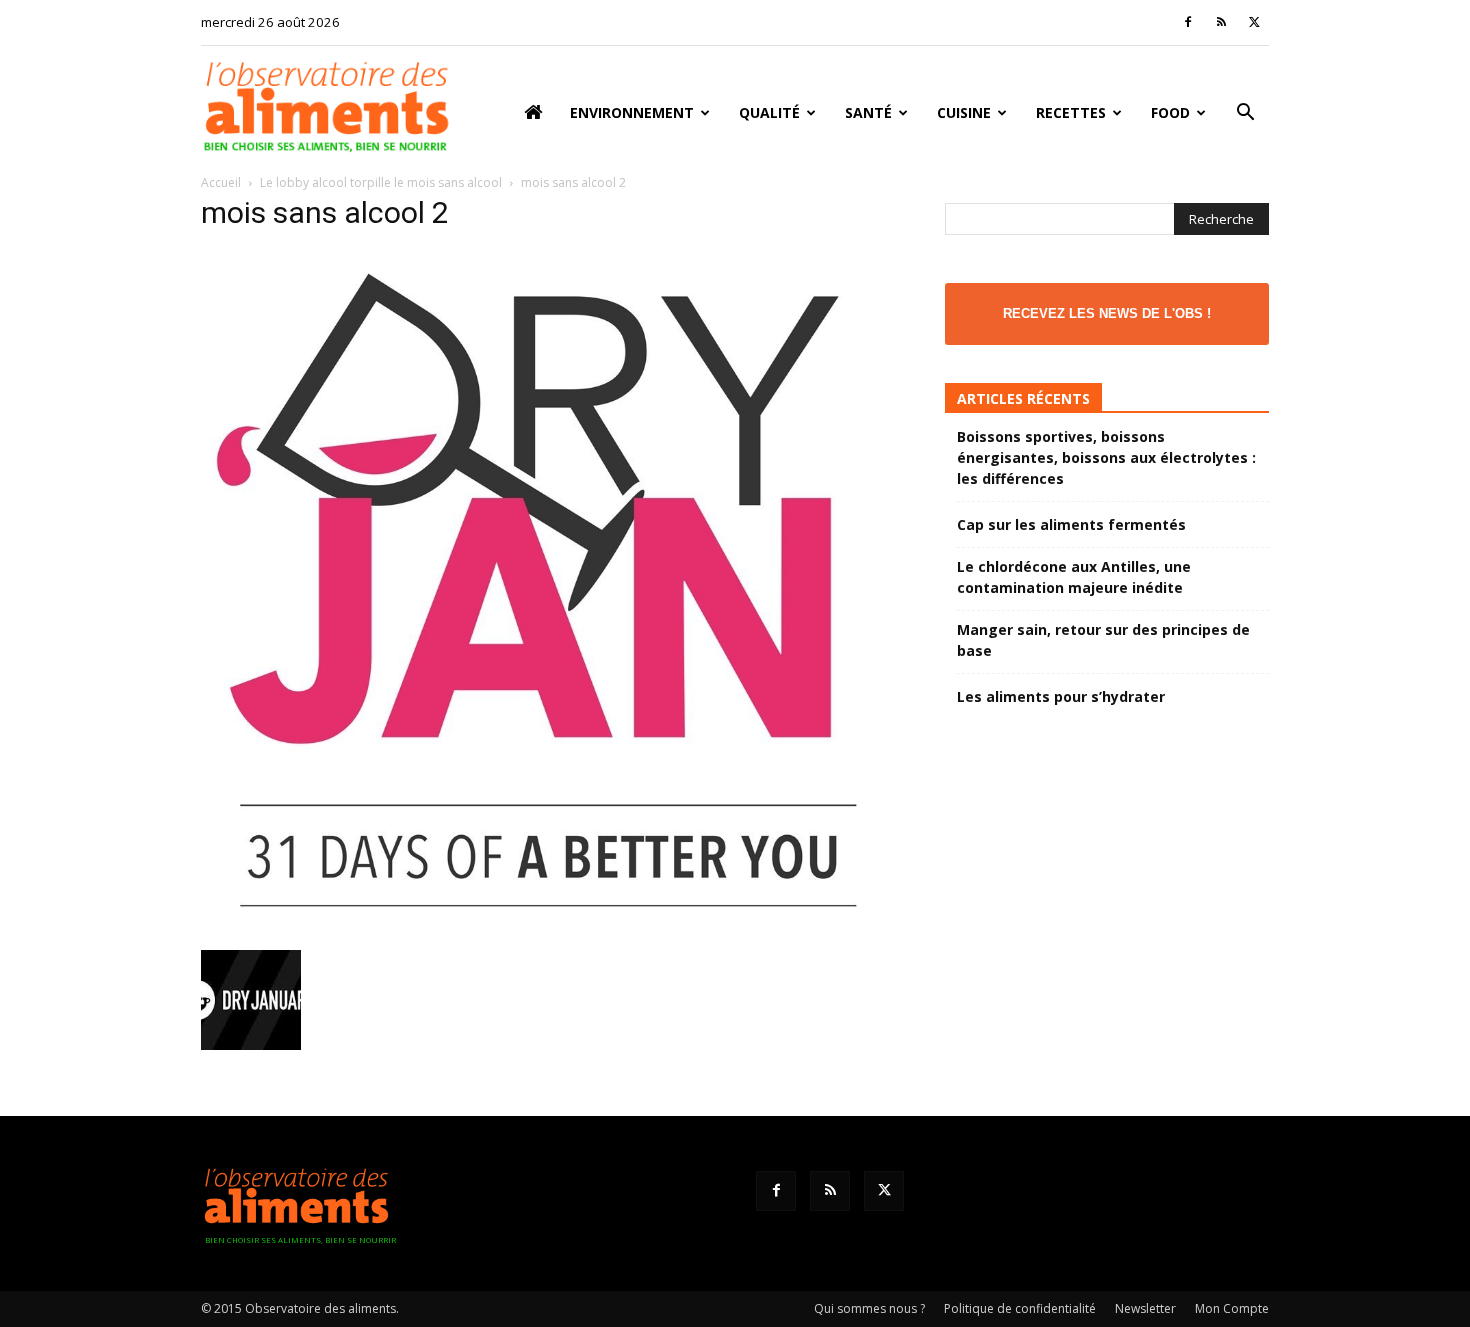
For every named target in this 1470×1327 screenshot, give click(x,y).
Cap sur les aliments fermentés (1071, 524)
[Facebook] (1188, 22)
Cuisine (964, 112)
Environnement (632, 112)
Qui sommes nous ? (869, 1308)
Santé (868, 112)
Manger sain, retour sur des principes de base (1103, 640)
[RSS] (1221, 22)
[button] (1245, 114)
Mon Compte (1232, 1308)
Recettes (1071, 112)
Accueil (221, 182)
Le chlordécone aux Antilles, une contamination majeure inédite (1074, 577)
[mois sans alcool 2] (549, 929)
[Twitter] (1254, 22)
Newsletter (1145, 1308)
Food (1170, 112)
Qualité (769, 112)
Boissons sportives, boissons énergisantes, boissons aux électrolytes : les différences (1106, 457)
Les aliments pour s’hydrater (1061, 696)
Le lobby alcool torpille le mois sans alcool (381, 182)
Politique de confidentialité (1020, 1308)
